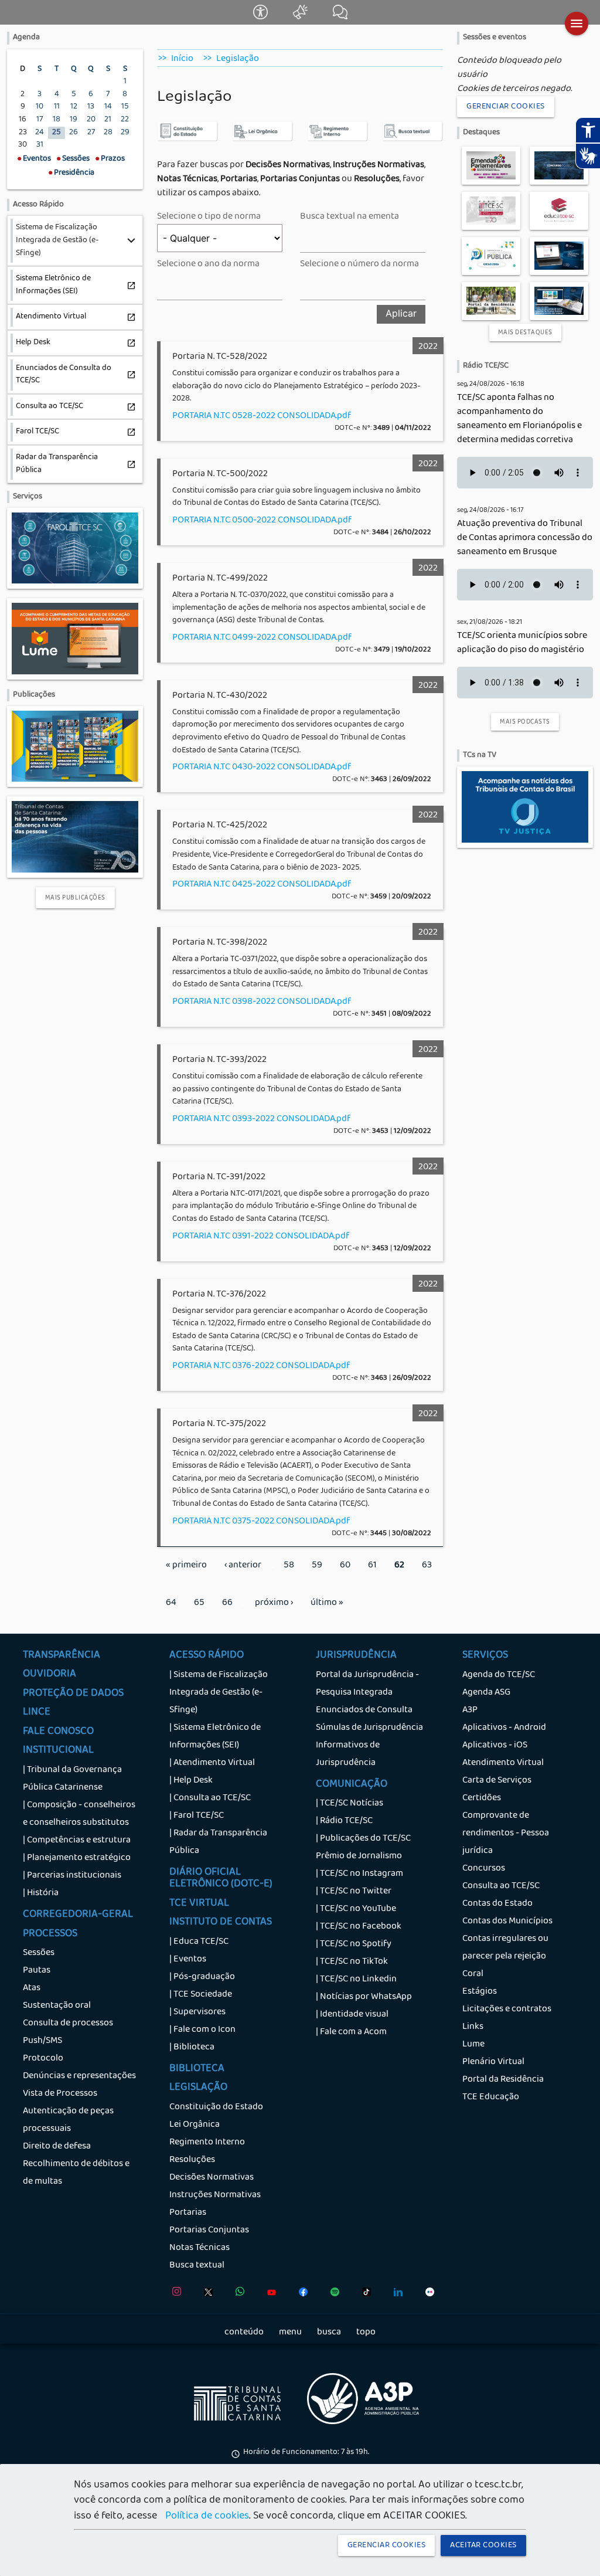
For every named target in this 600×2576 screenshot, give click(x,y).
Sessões (39, 1953)
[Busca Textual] (412, 140)
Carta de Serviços (497, 1781)
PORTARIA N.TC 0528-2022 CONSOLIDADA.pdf (262, 416)
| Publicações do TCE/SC (363, 1839)
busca (329, 2333)
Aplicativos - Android (504, 1728)
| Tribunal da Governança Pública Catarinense (72, 1779)
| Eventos (188, 1960)
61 (377, 1566)
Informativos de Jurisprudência (348, 1754)
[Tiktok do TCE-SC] (364, 2295)
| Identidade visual (352, 2015)
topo (366, 2333)
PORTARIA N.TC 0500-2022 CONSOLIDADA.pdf (262, 521)
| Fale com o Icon (202, 2030)
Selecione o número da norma (359, 264)
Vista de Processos (60, 2094)
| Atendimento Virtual (212, 1763)
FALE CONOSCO (58, 1732)
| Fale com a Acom (351, 2032)
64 (175, 1603)
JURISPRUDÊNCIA (356, 1656)
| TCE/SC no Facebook (359, 1927)
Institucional (58, 1751)
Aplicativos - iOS (495, 1746)
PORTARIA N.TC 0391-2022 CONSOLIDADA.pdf (261, 1237)
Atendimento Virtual (503, 1763)
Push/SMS (42, 2041)
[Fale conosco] (340, 18)
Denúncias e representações (79, 2076)
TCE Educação (491, 2098)
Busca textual (197, 2266)
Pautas (37, 1971)
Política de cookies (207, 2517)
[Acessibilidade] (261, 18)
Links (473, 2027)
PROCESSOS (50, 1934)
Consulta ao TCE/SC (501, 1886)
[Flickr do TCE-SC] (427, 2295)
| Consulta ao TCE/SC (210, 1798)
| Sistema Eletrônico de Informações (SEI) (215, 1737)
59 (321, 1566)
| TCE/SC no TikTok (352, 1962)
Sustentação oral (57, 2006)
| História (41, 1893)
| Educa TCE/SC (199, 1942)
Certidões (482, 1798)
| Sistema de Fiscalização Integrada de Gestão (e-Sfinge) (219, 1693)
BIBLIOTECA (197, 2069)
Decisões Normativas (212, 2178)
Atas (32, 1988)
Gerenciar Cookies (506, 107)
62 (404, 1571)
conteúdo (244, 2333)
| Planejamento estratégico (77, 1858)
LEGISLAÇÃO (198, 2088)
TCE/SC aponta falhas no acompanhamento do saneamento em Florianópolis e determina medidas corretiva (519, 419)
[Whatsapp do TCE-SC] (237, 2295)
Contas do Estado (497, 1904)
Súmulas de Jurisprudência (369, 1728)
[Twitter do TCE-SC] (205, 2295)
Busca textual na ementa (350, 217)
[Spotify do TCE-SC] (332, 2295)
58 (293, 1566)
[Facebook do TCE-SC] (300, 2295)
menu (290, 2333)
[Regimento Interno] (337, 140)
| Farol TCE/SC (197, 1816)
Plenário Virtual (493, 2062)
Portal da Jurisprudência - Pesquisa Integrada (367, 1684)
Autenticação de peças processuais (68, 2120)
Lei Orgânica (195, 2125)
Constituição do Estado (216, 2107)
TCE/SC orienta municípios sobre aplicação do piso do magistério (522, 643)
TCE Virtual (199, 1904)
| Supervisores (197, 2012)
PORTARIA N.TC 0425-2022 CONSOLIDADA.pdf (262, 885)
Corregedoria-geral (78, 1915)
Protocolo (43, 2059)
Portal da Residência (503, 2080)
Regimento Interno (207, 2143)
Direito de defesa (57, 2147)
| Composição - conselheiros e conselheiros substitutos (79, 1814)
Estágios (480, 1992)
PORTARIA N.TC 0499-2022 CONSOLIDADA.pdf (262, 638)
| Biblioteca (192, 2048)
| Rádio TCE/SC (344, 1821)
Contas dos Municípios (507, 1922)
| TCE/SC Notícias (350, 1804)
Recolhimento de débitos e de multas (76, 2173)
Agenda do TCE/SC (499, 1675)
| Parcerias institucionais (72, 1876)
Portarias (188, 2213)
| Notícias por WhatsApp (364, 1997)
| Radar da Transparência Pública (218, 1842)
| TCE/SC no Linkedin (356, 1980)
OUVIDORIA (50, 1675)
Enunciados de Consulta (364, 1710)
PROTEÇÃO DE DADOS (73, 1694)
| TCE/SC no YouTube (356, 1909)
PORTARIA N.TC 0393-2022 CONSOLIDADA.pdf (261, 1119)
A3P (470, 1710)
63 (431, 1566)
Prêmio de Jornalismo (359, 1857)
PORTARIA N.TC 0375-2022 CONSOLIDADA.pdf (261, 1522)
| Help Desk (191, 1781)
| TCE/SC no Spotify (354, 1944)
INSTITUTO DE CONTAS (221, 1923)
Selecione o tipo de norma (209, 217)
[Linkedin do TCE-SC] (395, 2295)
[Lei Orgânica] (262, 140)
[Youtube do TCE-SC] (269, 2295)
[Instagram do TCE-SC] (174, 2295)
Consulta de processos (68, 2024)
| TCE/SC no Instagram (359, 1874)
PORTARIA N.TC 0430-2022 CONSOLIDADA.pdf (262, 768)
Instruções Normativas (215, 2195)
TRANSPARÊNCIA (62, 1656)
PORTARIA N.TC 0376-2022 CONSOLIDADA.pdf (261, 1366)
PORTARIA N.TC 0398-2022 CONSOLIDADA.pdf (262, 1002)
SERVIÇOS (485, 1656)
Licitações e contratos (507, 2010)
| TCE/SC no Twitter (354, 1892)
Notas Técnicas (200, 2248)
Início (182, 59)
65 (204, 1603)
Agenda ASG (486, 1693)
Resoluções (192, 2160)
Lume (473, 2045)
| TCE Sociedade (201, 1995)
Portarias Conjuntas (209, 2231)
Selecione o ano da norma (208, 264)
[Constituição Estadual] (187, 140)
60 (350, 1566)
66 (232, 1603)
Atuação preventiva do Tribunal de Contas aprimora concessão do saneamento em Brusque (525, 538)
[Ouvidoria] (301, 18)
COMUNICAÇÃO (352, 1785)
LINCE (37, 1713)
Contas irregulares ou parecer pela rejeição (505, 1948)
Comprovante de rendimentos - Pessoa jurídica (506, 1834)
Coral (473, 1974)
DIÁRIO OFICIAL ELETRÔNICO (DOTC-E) (221, 1879)
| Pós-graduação (202, 1977)
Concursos (484, 1869)
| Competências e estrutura (77, 1841)
